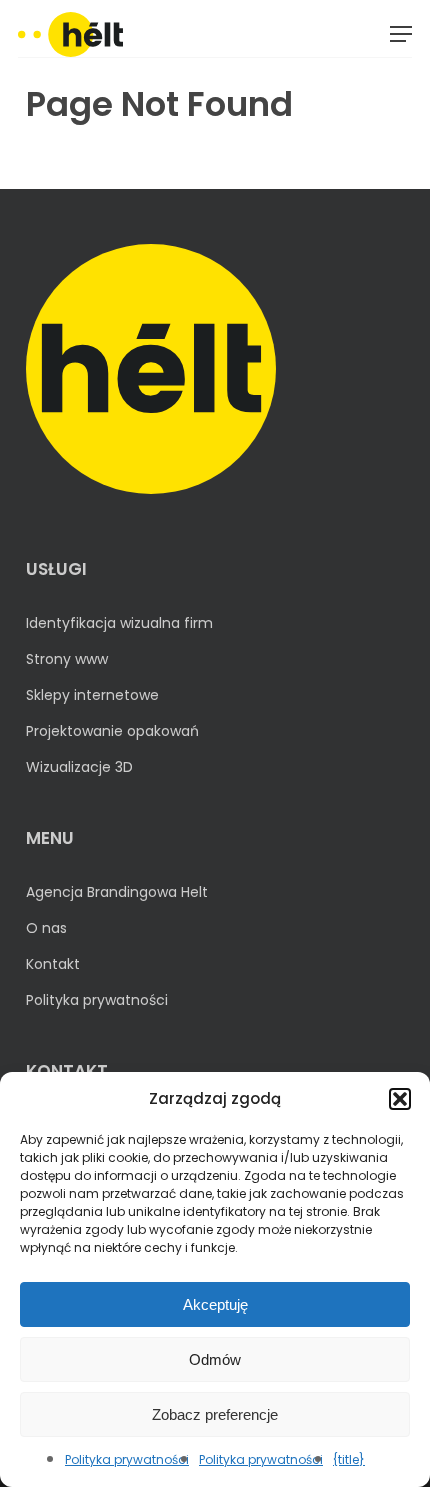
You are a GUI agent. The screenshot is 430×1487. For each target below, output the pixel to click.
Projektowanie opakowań (112, 731)
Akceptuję (215, 1304)
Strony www (67, 659)
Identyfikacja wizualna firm (119, 623)
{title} (349, 1459)
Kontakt (53, 964)
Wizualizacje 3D (79, 767)
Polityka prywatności (127, 1459)
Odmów (215, 1359)
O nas (46, 928)
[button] (400, 1099)
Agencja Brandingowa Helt (117, 892)
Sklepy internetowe (92, 695)
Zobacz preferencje (215, 1414)
